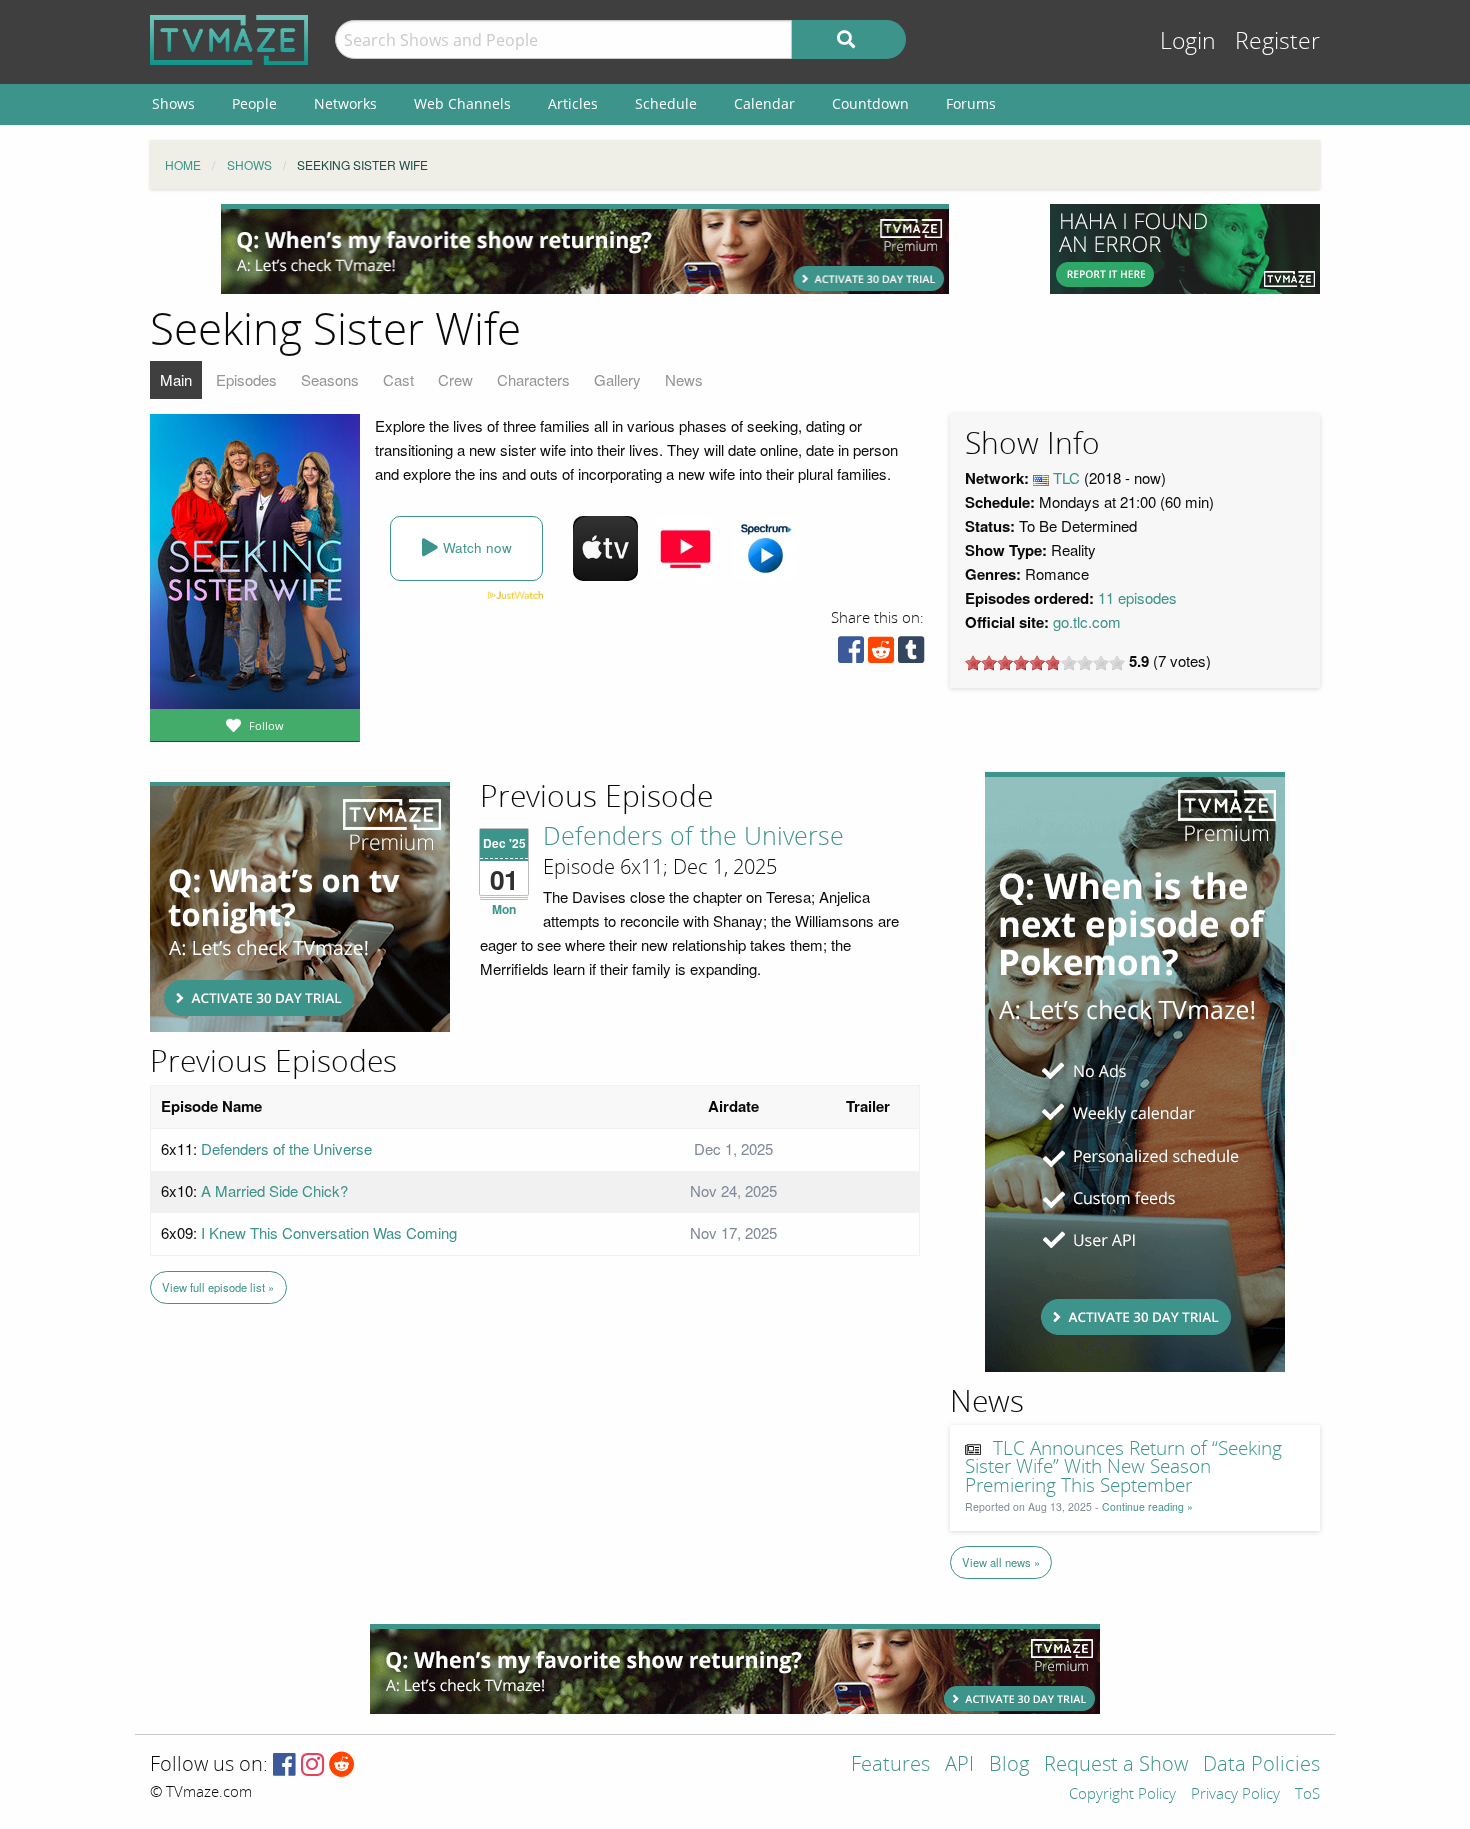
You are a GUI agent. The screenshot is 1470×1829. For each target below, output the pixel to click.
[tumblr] (911, 654)
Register (1277, 41)
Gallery (617, 379)
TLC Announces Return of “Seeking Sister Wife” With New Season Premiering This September (1124, 1468)
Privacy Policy (1235, 1795)
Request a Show (1116, 1765)
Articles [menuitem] (573, 103)
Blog (1009, 1765)
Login (1188, 41)
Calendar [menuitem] (764, 103)
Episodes (246, 379)
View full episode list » (218, 1287)
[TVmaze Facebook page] (284, 1765)
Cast (398, 379)
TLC (1066, 477)
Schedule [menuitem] (666, 103)
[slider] (1045, 663)
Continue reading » (1147, 1506)
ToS (1307, 1795)
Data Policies (1261, 1765)
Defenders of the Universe (693, 837)
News (684, 379)
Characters (533, 379)
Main (176, 379)
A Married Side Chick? (274, 1190)
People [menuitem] (254, 103)
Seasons (330, 379)
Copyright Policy (1122, 1795)
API (959, 1765)
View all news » (1001, 1562)
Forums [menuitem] (971, 103)
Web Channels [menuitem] (462, 103)
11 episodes (1137, 597)
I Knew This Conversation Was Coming (329, 1232)
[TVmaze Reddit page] (342, 1765)
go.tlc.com (1087, 621)
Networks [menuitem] (345, 103)
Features (890, 1765)
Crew (455, 379)
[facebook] (851, 654)
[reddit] (881, 654)
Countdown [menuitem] (870, 103)
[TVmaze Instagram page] (312, 1765)
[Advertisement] (585, 249)
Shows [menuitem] (173, 103)
